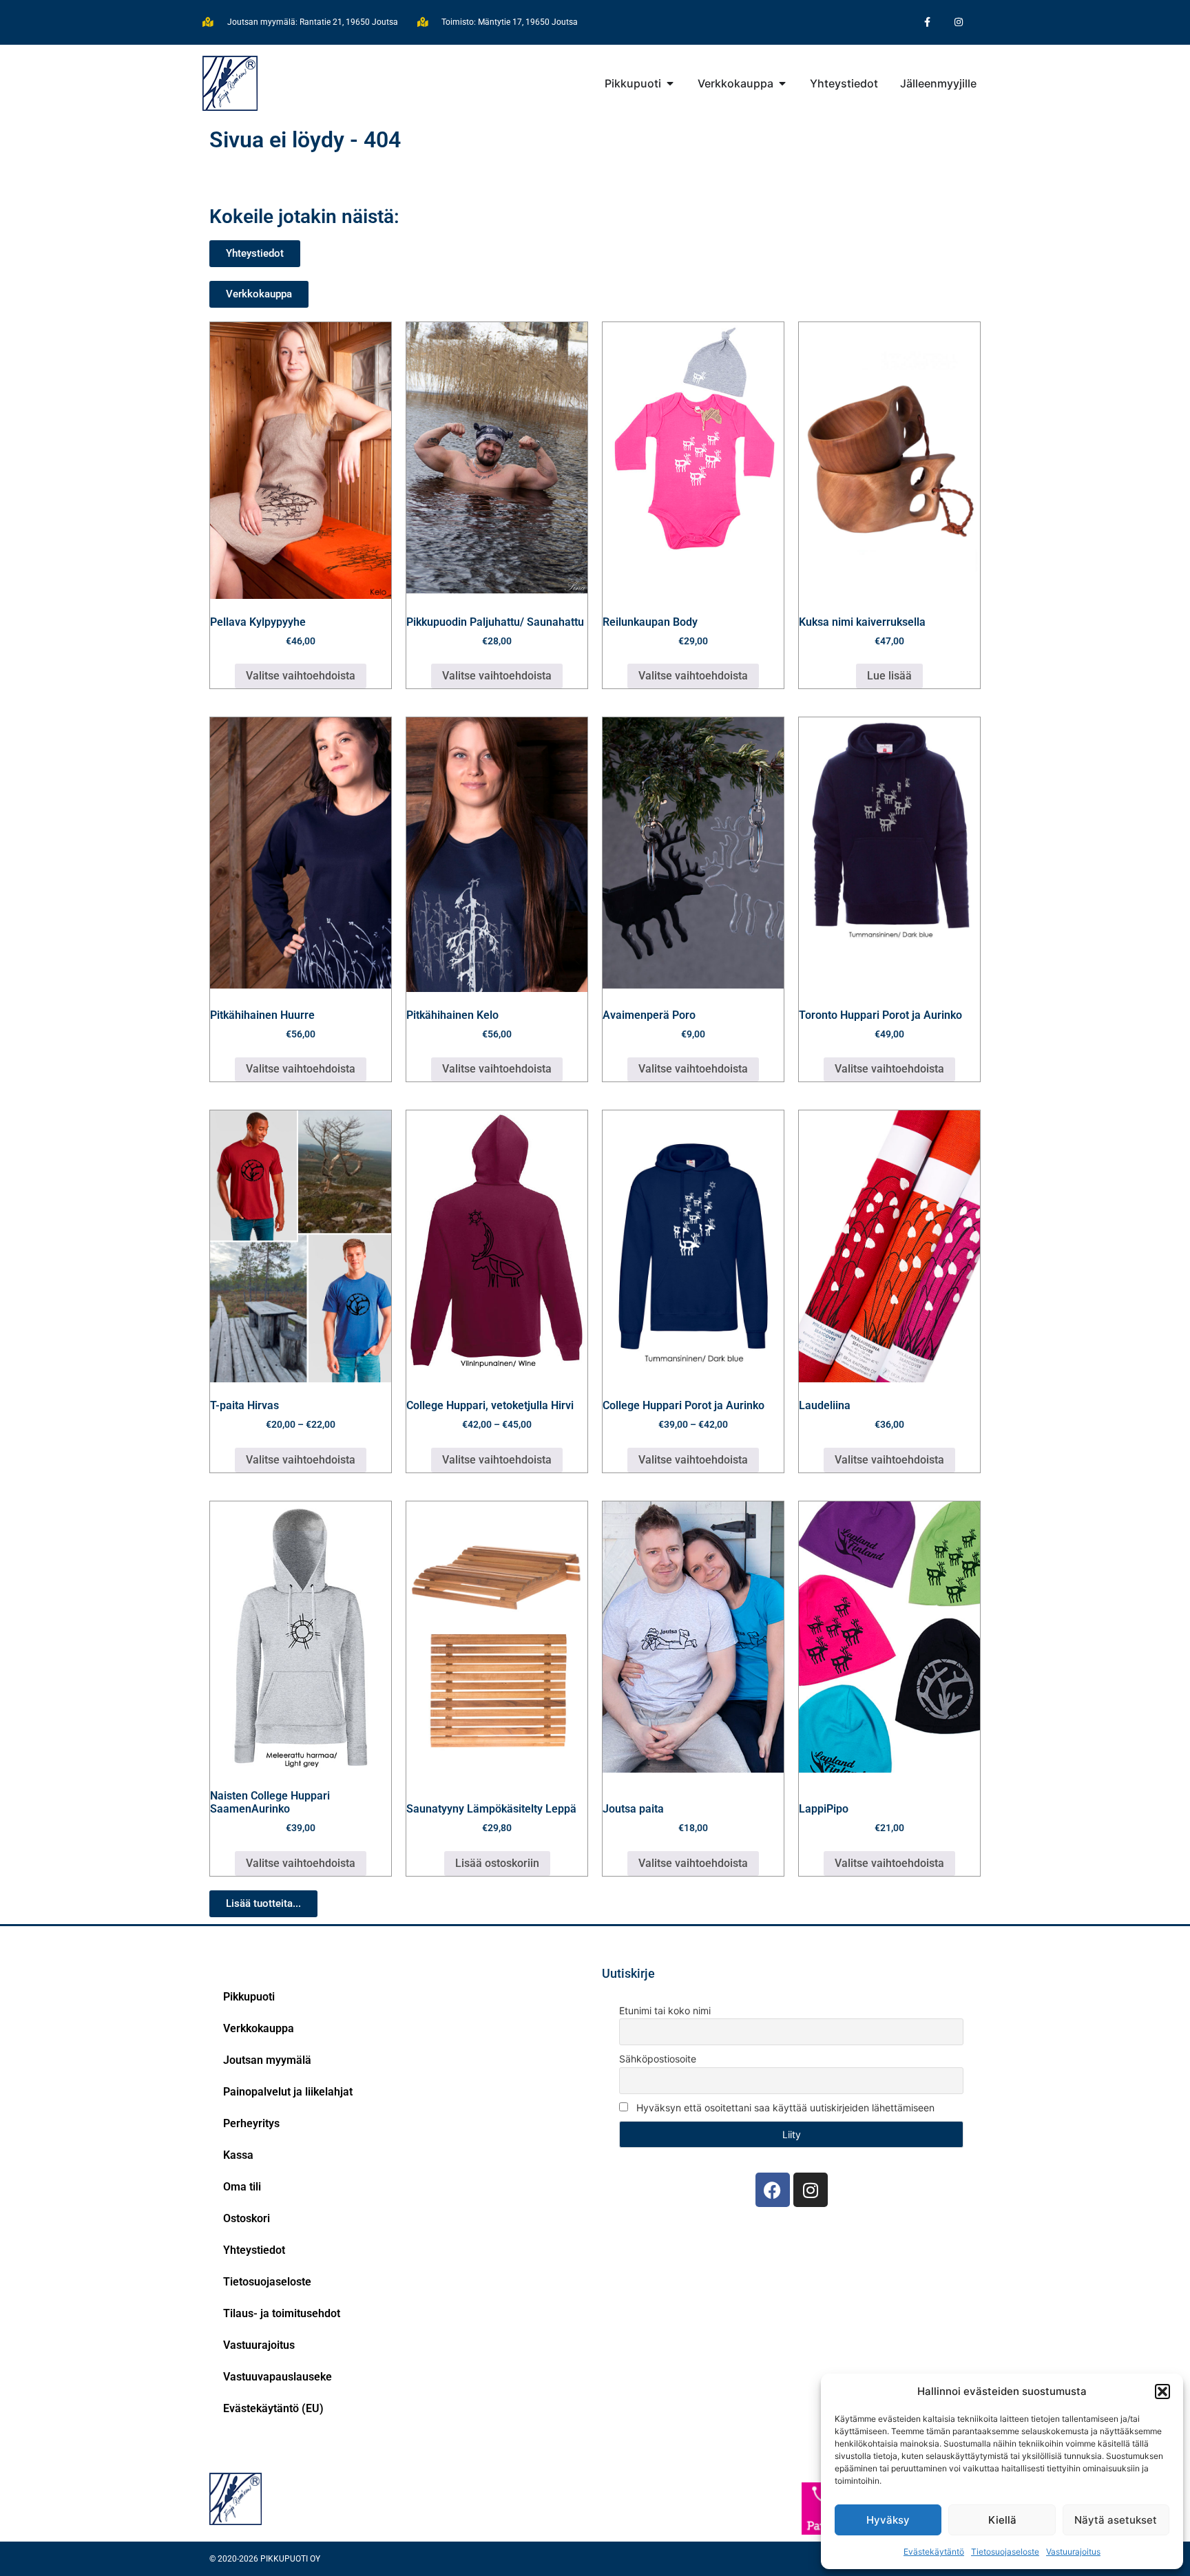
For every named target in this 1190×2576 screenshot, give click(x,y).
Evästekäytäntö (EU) (273, 2408)
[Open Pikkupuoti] (670, 83)
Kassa (238, 2155)
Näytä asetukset (1116, 2520)
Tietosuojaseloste (1005, 2552)
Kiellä (1002, 2520)
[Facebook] (773, 2190)
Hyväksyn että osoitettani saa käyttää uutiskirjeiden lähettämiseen (784, 2108)
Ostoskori (247, 2218)
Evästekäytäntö (934, 2552)
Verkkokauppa (259, 2028)
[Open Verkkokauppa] (782, 83)
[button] (1162, 2392)
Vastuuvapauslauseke (278, 2377)
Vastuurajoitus (1073, 2552)
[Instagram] (958, 22)
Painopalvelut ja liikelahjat (288, 2092)
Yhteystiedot (254, 2250)
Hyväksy (888, 2520)
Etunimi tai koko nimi (665, 2010)
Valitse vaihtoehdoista (301, 676)
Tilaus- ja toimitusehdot (282, 2313)
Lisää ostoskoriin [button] (497, 1863)
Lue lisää (889, 676)
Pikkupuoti (249, 1997)
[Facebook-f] (927, 22)
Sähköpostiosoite (658, 2059)
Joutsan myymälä (267, 2060)
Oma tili (242, 2187)
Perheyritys (251, 2123)
